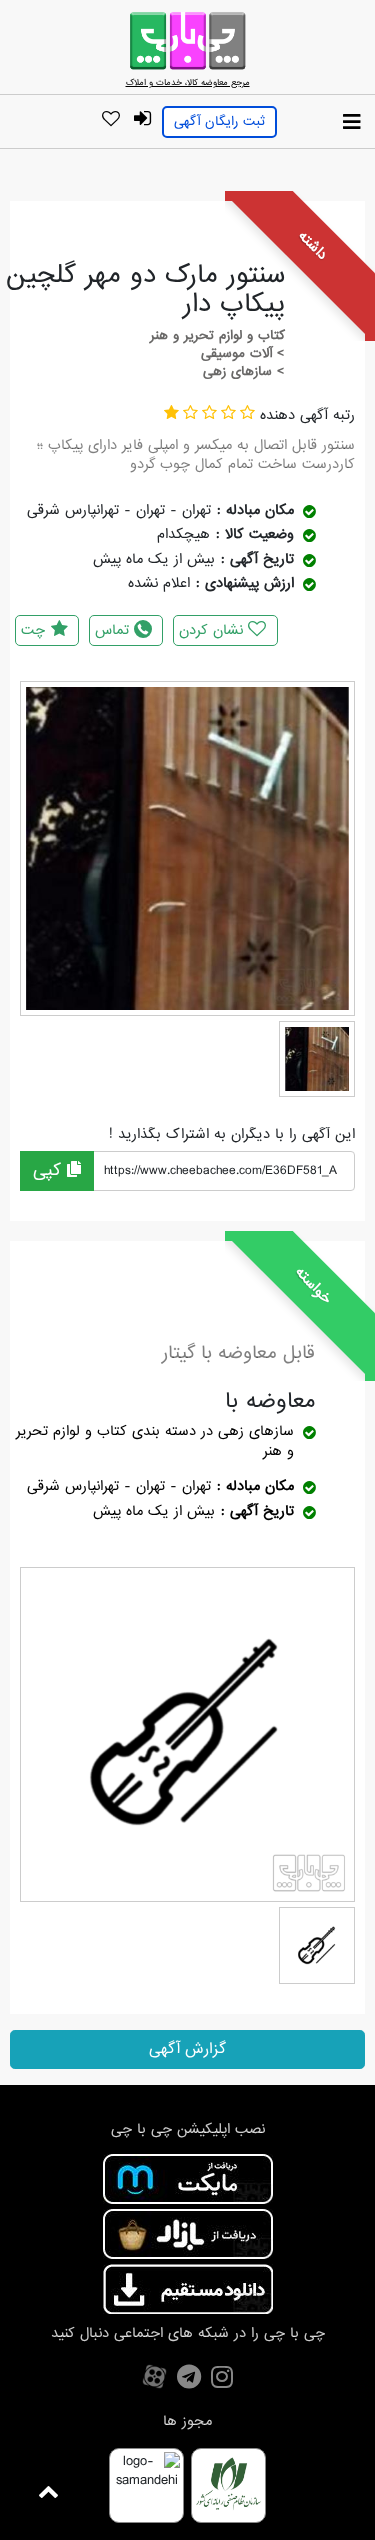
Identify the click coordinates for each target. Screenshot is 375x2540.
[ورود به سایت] (143, 119)
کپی (50, 1170)
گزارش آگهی (187, 2049)
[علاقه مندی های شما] (110, 120)
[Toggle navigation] (352, 123)
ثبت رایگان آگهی (219, 121)
